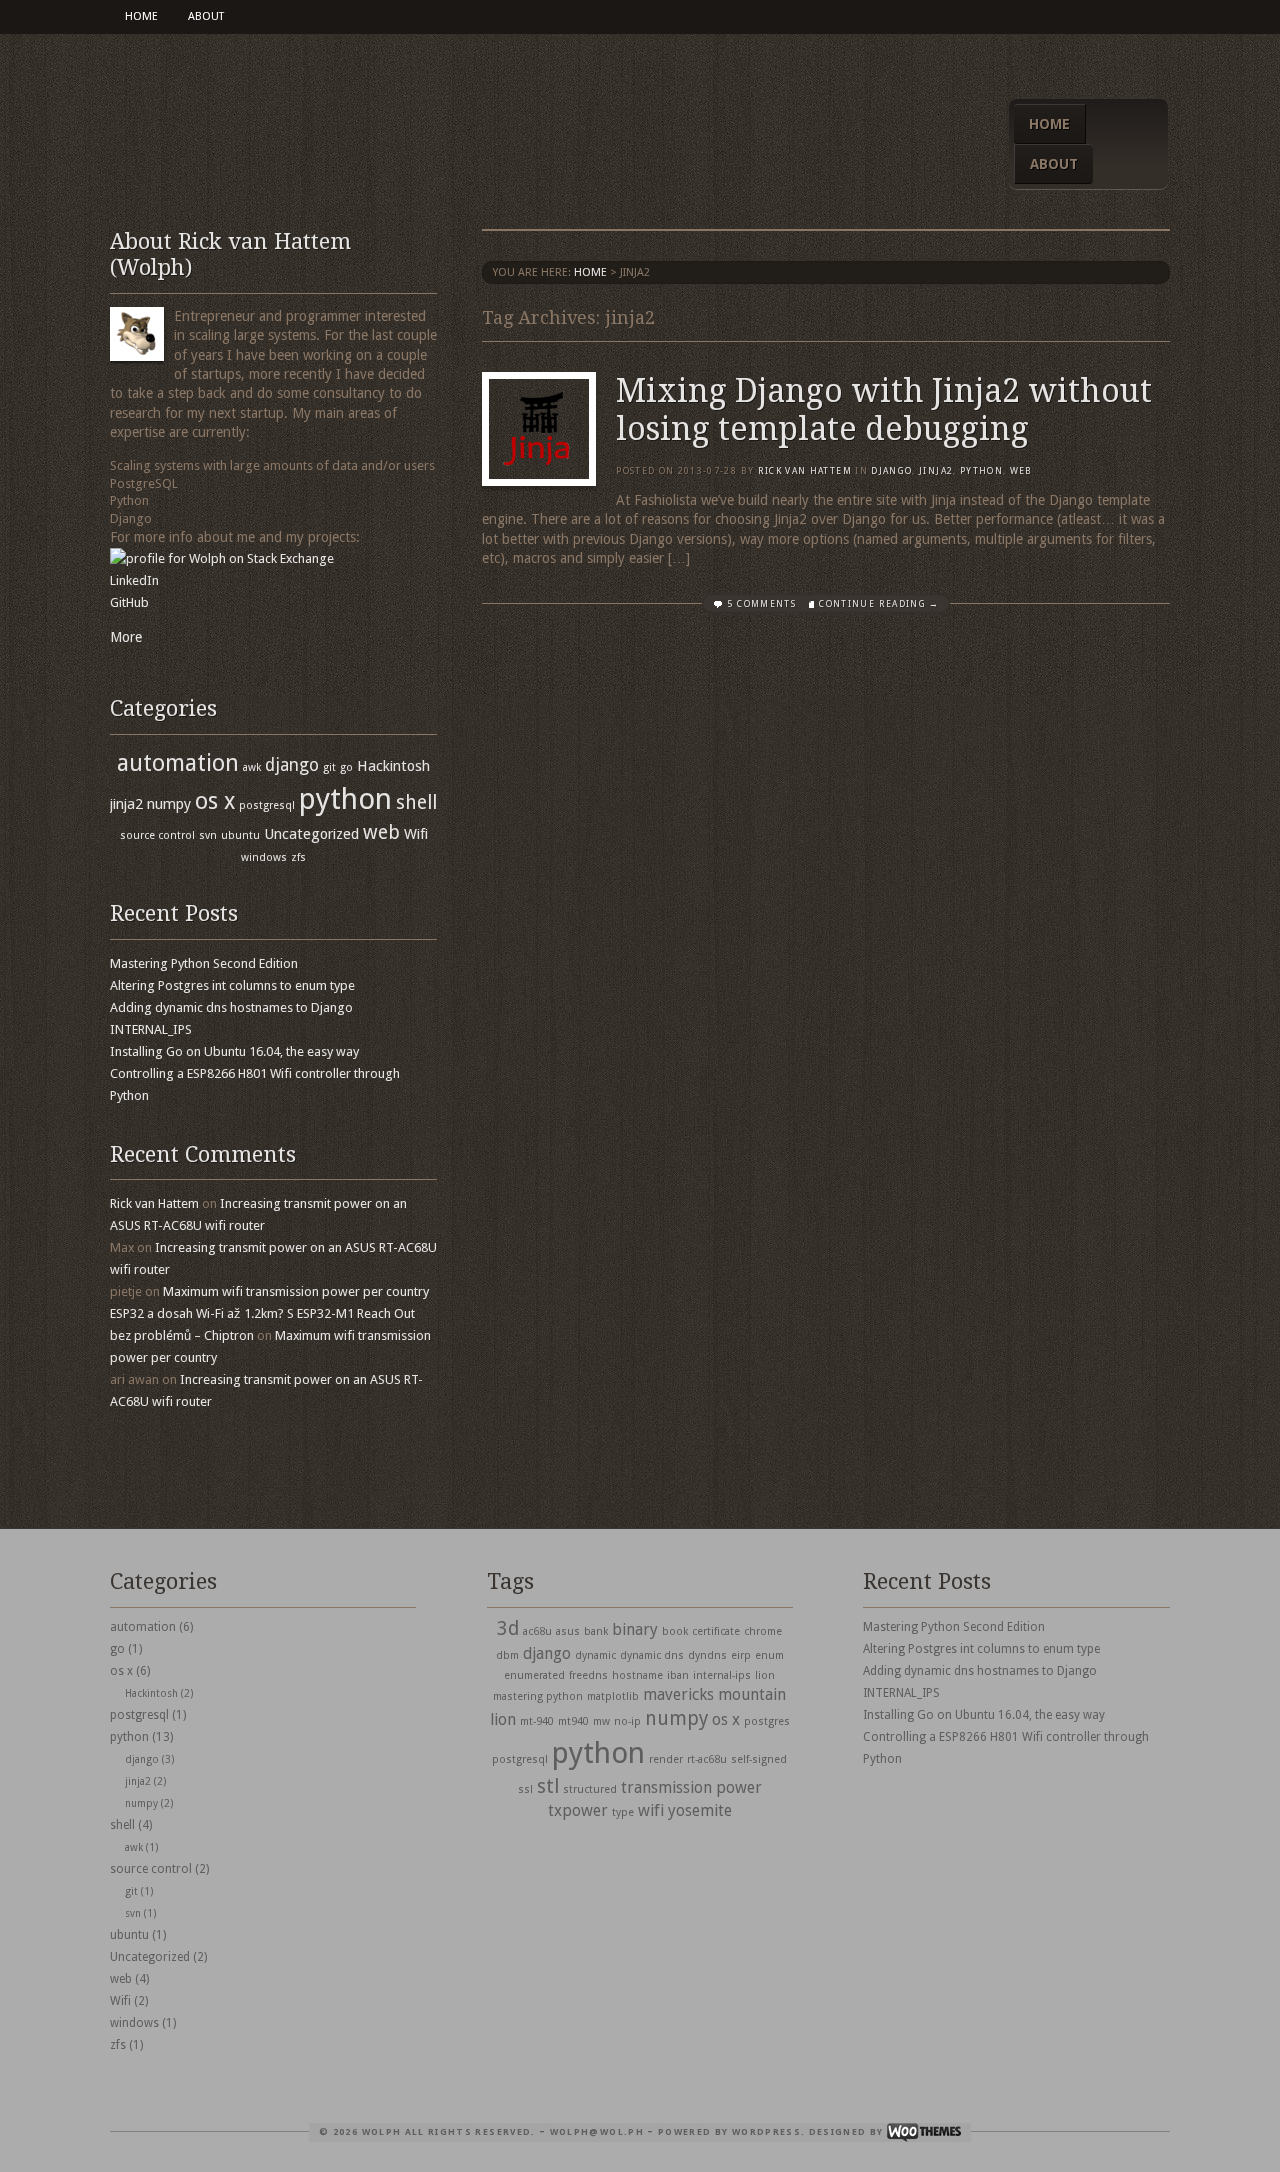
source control (157, 835)
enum (769, 1655)
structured (590, 1789)
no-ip (627, 1721)
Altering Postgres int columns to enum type (232, 985)
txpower (578, 1810)
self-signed (759, 1759)
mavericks (678, 1694)
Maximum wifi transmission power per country (296, 1291)
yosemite (700, 1810)
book (675, 1631)
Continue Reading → (879, 604)
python (981, 471)
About (206, 16)
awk (252, 767)
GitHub (129, 602)
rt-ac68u (707, 1759)
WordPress (766, 2132)
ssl (525, 1789)
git (329, 767)
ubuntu (240, 835)
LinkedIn (134, 580)
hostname (637, 1675)
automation (178, 763)
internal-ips (722, 1675)
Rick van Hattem (805, 471)
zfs (298, 857)
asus (568, 1631)
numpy (169, 804)
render (666, 1759)
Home (141, 16)
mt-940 (537, 1721)
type (623, 1812)
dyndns (707, 1655)
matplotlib (613, 1696)
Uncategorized (311, 834)
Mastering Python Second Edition (204, 963)
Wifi (416, 834)
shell (416, 802)
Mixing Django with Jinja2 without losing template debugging (884, 410)
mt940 (573, 1721)
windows (264, 857)
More (126, 637)
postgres (767, 1721)
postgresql (267, 805)
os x (215, 801)
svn (208, 835)
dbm (507, 1655)
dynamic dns (652, 1655)
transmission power (691, 1787)
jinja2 (936, 471)
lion (765, 1675)
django (891, 471)
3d (508, 1628)
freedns (588, 1675)
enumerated (534, 1675)
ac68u (537, 1631)
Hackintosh (393, 766)
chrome (763, 1631)
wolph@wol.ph (597, 2132)
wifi (651, 1810)
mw (601, 1721)
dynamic (595, 1655)
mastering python (538, 1696)
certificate (716, 1631)
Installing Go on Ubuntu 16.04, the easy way (234, 1051)
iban (678, 1675)
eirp (741, 1655)
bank (596, 1631)
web (1021, 471)
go (346, 767)
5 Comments (761, 604)
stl (548, 1786)
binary (635, 1629)
